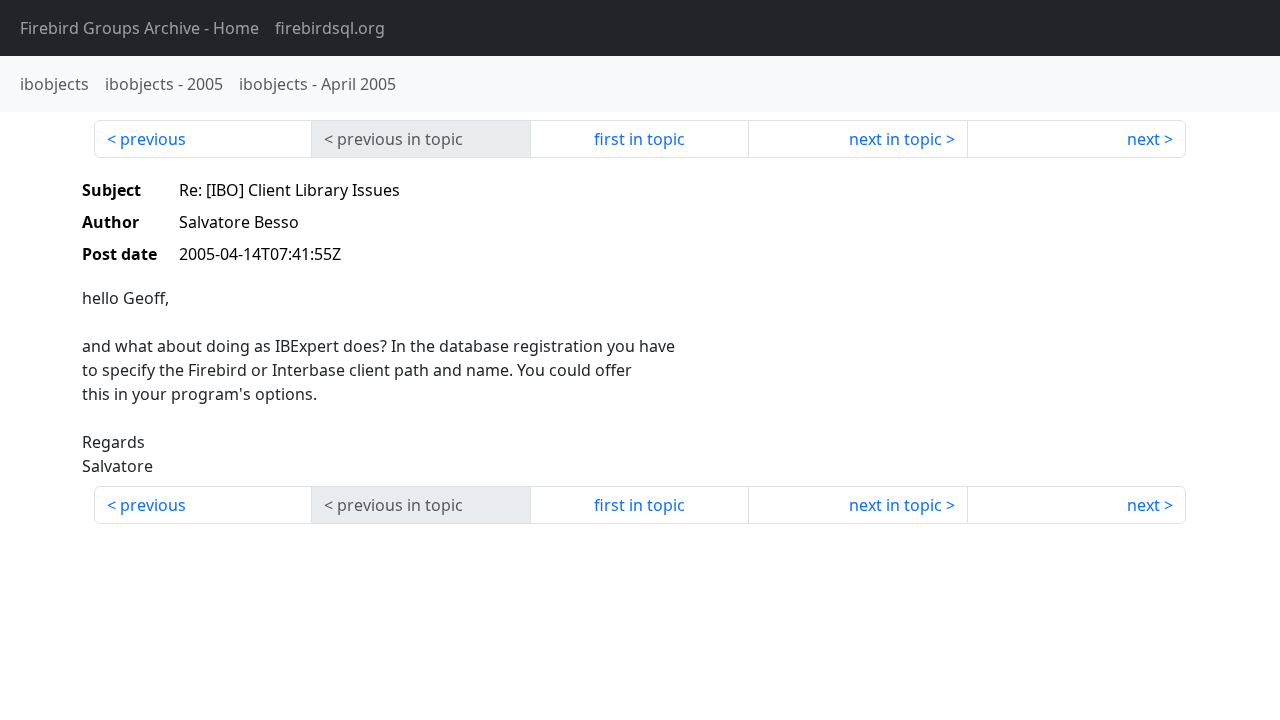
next (1143, 139)
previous (153, 139)
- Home (139, 28)
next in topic (895, 139)
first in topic (639, 139)
